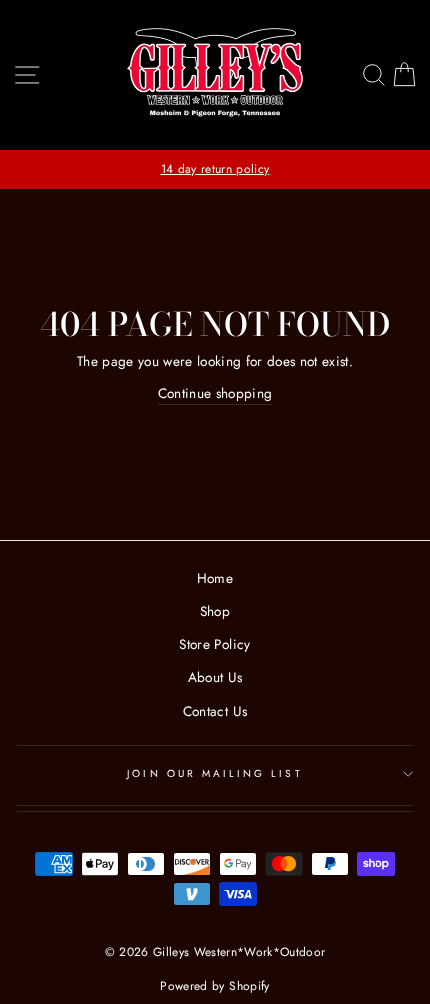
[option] (215, 169)
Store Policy (214, 644)
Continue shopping (215, 393)
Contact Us (215, 711)
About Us (215, 677)
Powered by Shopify (214, 986)
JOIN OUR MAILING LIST (214, 773)
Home (215, 578)
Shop (215, 611)
